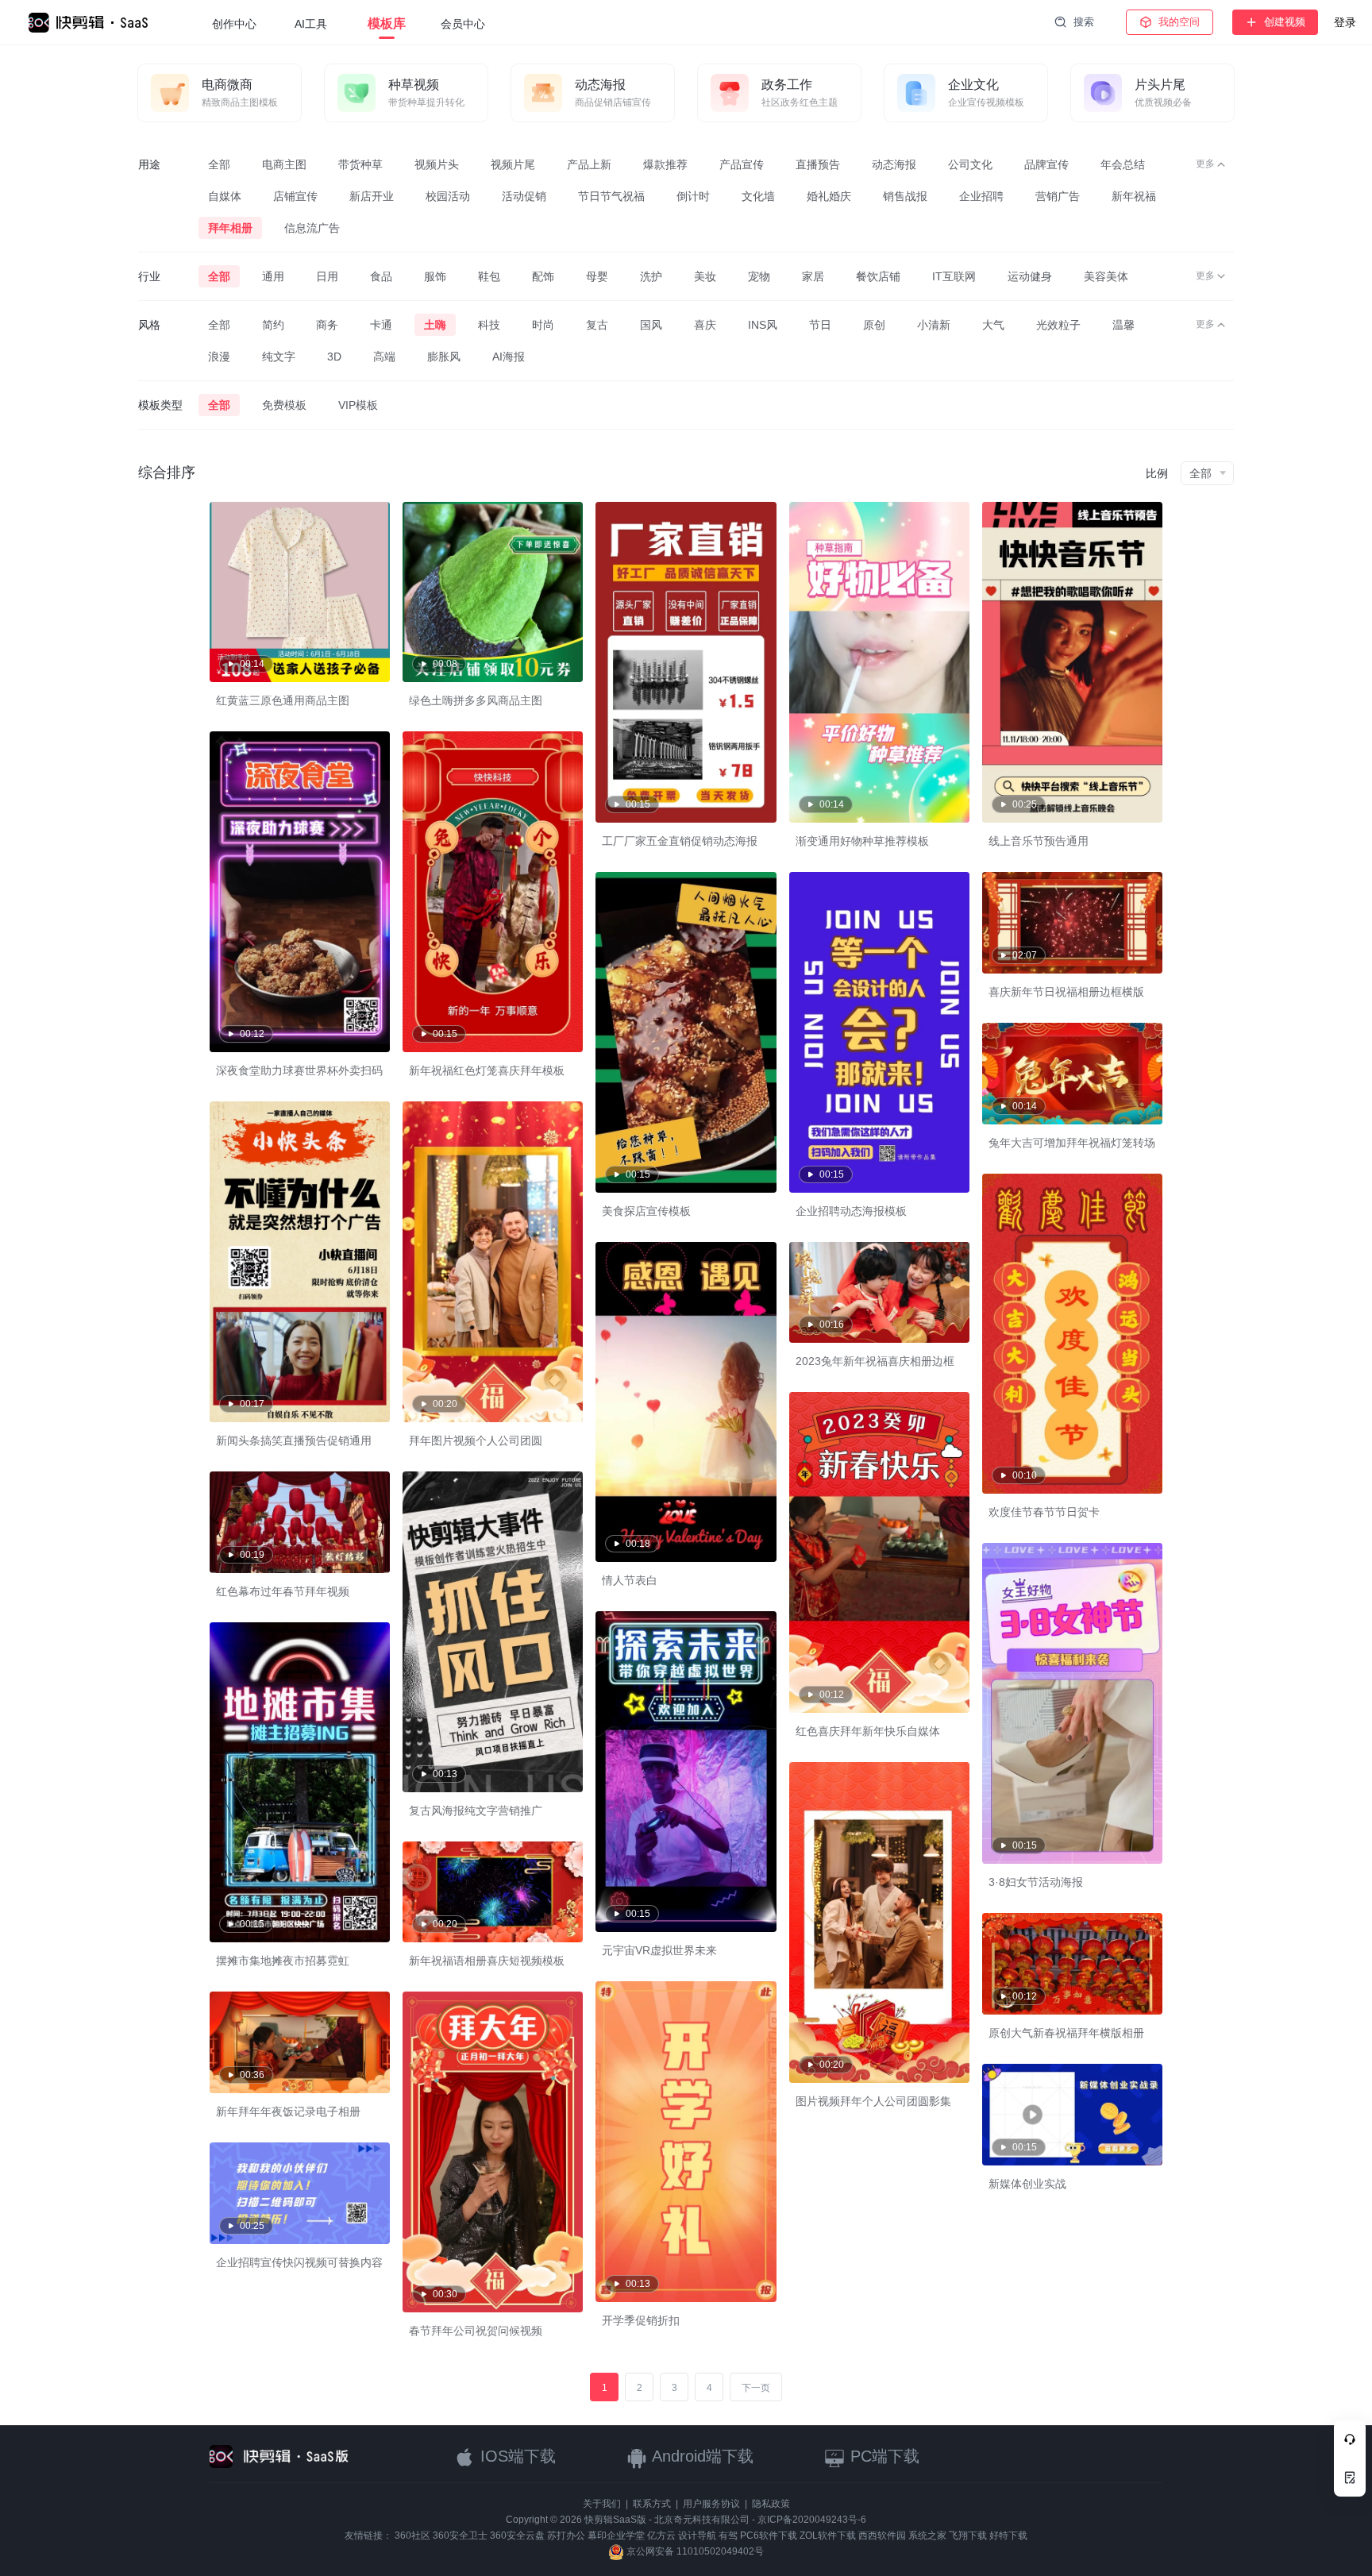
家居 (813, 276)
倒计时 (693, 196)
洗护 (651, 276)
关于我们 (602, 2504)
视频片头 (437, 164)
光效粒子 (1058, 325)
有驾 (728, 2536)
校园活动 (448, 196)
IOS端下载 (516, 2456)
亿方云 (661, 2536)
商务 (327, 325)
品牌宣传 (1046, 164)
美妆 (705, 276)
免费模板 (284, 405)
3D (334, 357)
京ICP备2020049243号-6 (812, 2520)
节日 (820, 325)
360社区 (412, 2536)
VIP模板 (358, 405)
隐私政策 (771, 2504)
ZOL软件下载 (828, 2536)
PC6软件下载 (769, 2536)
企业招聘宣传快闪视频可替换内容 (299, 2262)
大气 (993, 325)
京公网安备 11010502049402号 (694, 2551)
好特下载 (1008, 2536)
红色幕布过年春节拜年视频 (283, 1591)
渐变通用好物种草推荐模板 (862, 841)
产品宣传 (742, 164)
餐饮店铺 (878, 276)
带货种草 (360, 164)
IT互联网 (954, 276)
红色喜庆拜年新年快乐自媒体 (868, 1731)
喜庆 (705, 325)
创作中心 (234, 24)
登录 (1345, 22)
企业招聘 (981, 196)
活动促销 (524, 196)
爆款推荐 (665, 164)
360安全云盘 (517, 2536)
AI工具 (311, 24)
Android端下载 (701, 2456)
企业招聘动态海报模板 (851, 1211)
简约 (273, 325)
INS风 (763, 325)
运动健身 (1030, 276)
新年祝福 (1134, 196)
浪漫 (219, 357)
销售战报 (905, 196)
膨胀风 (444, 357)
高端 (384, 357)
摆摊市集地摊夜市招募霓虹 (283, 1961)
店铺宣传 (295, 196)
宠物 (759, 276)
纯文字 (279, 357)
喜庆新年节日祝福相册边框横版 (1066, 992)
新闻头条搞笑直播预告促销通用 (294, 1440)
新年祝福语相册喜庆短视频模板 (487, 1961)
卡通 (381, 325)
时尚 (543, 325)
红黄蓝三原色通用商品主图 (283, 700)
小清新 (934, 325)
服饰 (435, 276)
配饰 (543, 276)
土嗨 (435, 325)
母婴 (597, 276)
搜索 (1084, 22)
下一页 (756, 2388)
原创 (874, 325)
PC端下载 (883, 2456)
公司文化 (970, 164)
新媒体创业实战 (1027, 2184)
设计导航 (697, 2536)
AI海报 (509, 357)
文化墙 (758, 196)
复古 (597, 325)
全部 (219, 164)
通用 (273, 276)
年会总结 (1123, 164)
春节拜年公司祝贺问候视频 (476, 2331)
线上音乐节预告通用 (1039, 841)
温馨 (1123, 325)
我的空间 (1179, 22)
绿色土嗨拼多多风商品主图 (476, 700)
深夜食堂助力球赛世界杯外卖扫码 (299, 1070)
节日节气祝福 (611, 196)
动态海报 (894, 164)
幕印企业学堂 (616, 2536)
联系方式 (652, 2504)
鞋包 (489, 276)
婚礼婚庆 (829, 196)
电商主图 (284, 164)
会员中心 (463, 24)
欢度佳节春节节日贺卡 (1044, 1512)
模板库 (387, 23)
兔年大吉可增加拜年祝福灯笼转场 (1072, 1143)
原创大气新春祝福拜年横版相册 (1066, 2033)
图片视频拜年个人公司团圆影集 (873, 2101)
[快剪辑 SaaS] (96, 23)
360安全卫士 (460, 2536)
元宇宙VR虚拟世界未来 (659, 1950)
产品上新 (589, 164)
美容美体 (1106, 276)
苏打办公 (566, 2536)
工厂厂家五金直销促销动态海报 (680, 841)
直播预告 (818, 164)
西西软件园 (882, 2536)
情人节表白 (630, 1580)
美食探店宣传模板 (646, 1211)
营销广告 (1058, 196)
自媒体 (225, 196)
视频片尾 (513, 164)
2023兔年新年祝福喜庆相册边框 (875, 1361)
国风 (651, 325)
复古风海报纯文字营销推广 (476, 1811)
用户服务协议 (711, 2504)
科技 (489, 325)
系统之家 (927, 2536)
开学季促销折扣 (641, 2320)
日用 (327, 276)
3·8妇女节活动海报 (1036, 1882)
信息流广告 (312, 228)
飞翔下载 (968, 2536)
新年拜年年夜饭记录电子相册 (288, 2111)
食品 (381, 276)
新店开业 (372, 196)
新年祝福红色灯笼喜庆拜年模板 (487, 1070)
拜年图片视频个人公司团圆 (476, 1440)
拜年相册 (230, 228)
